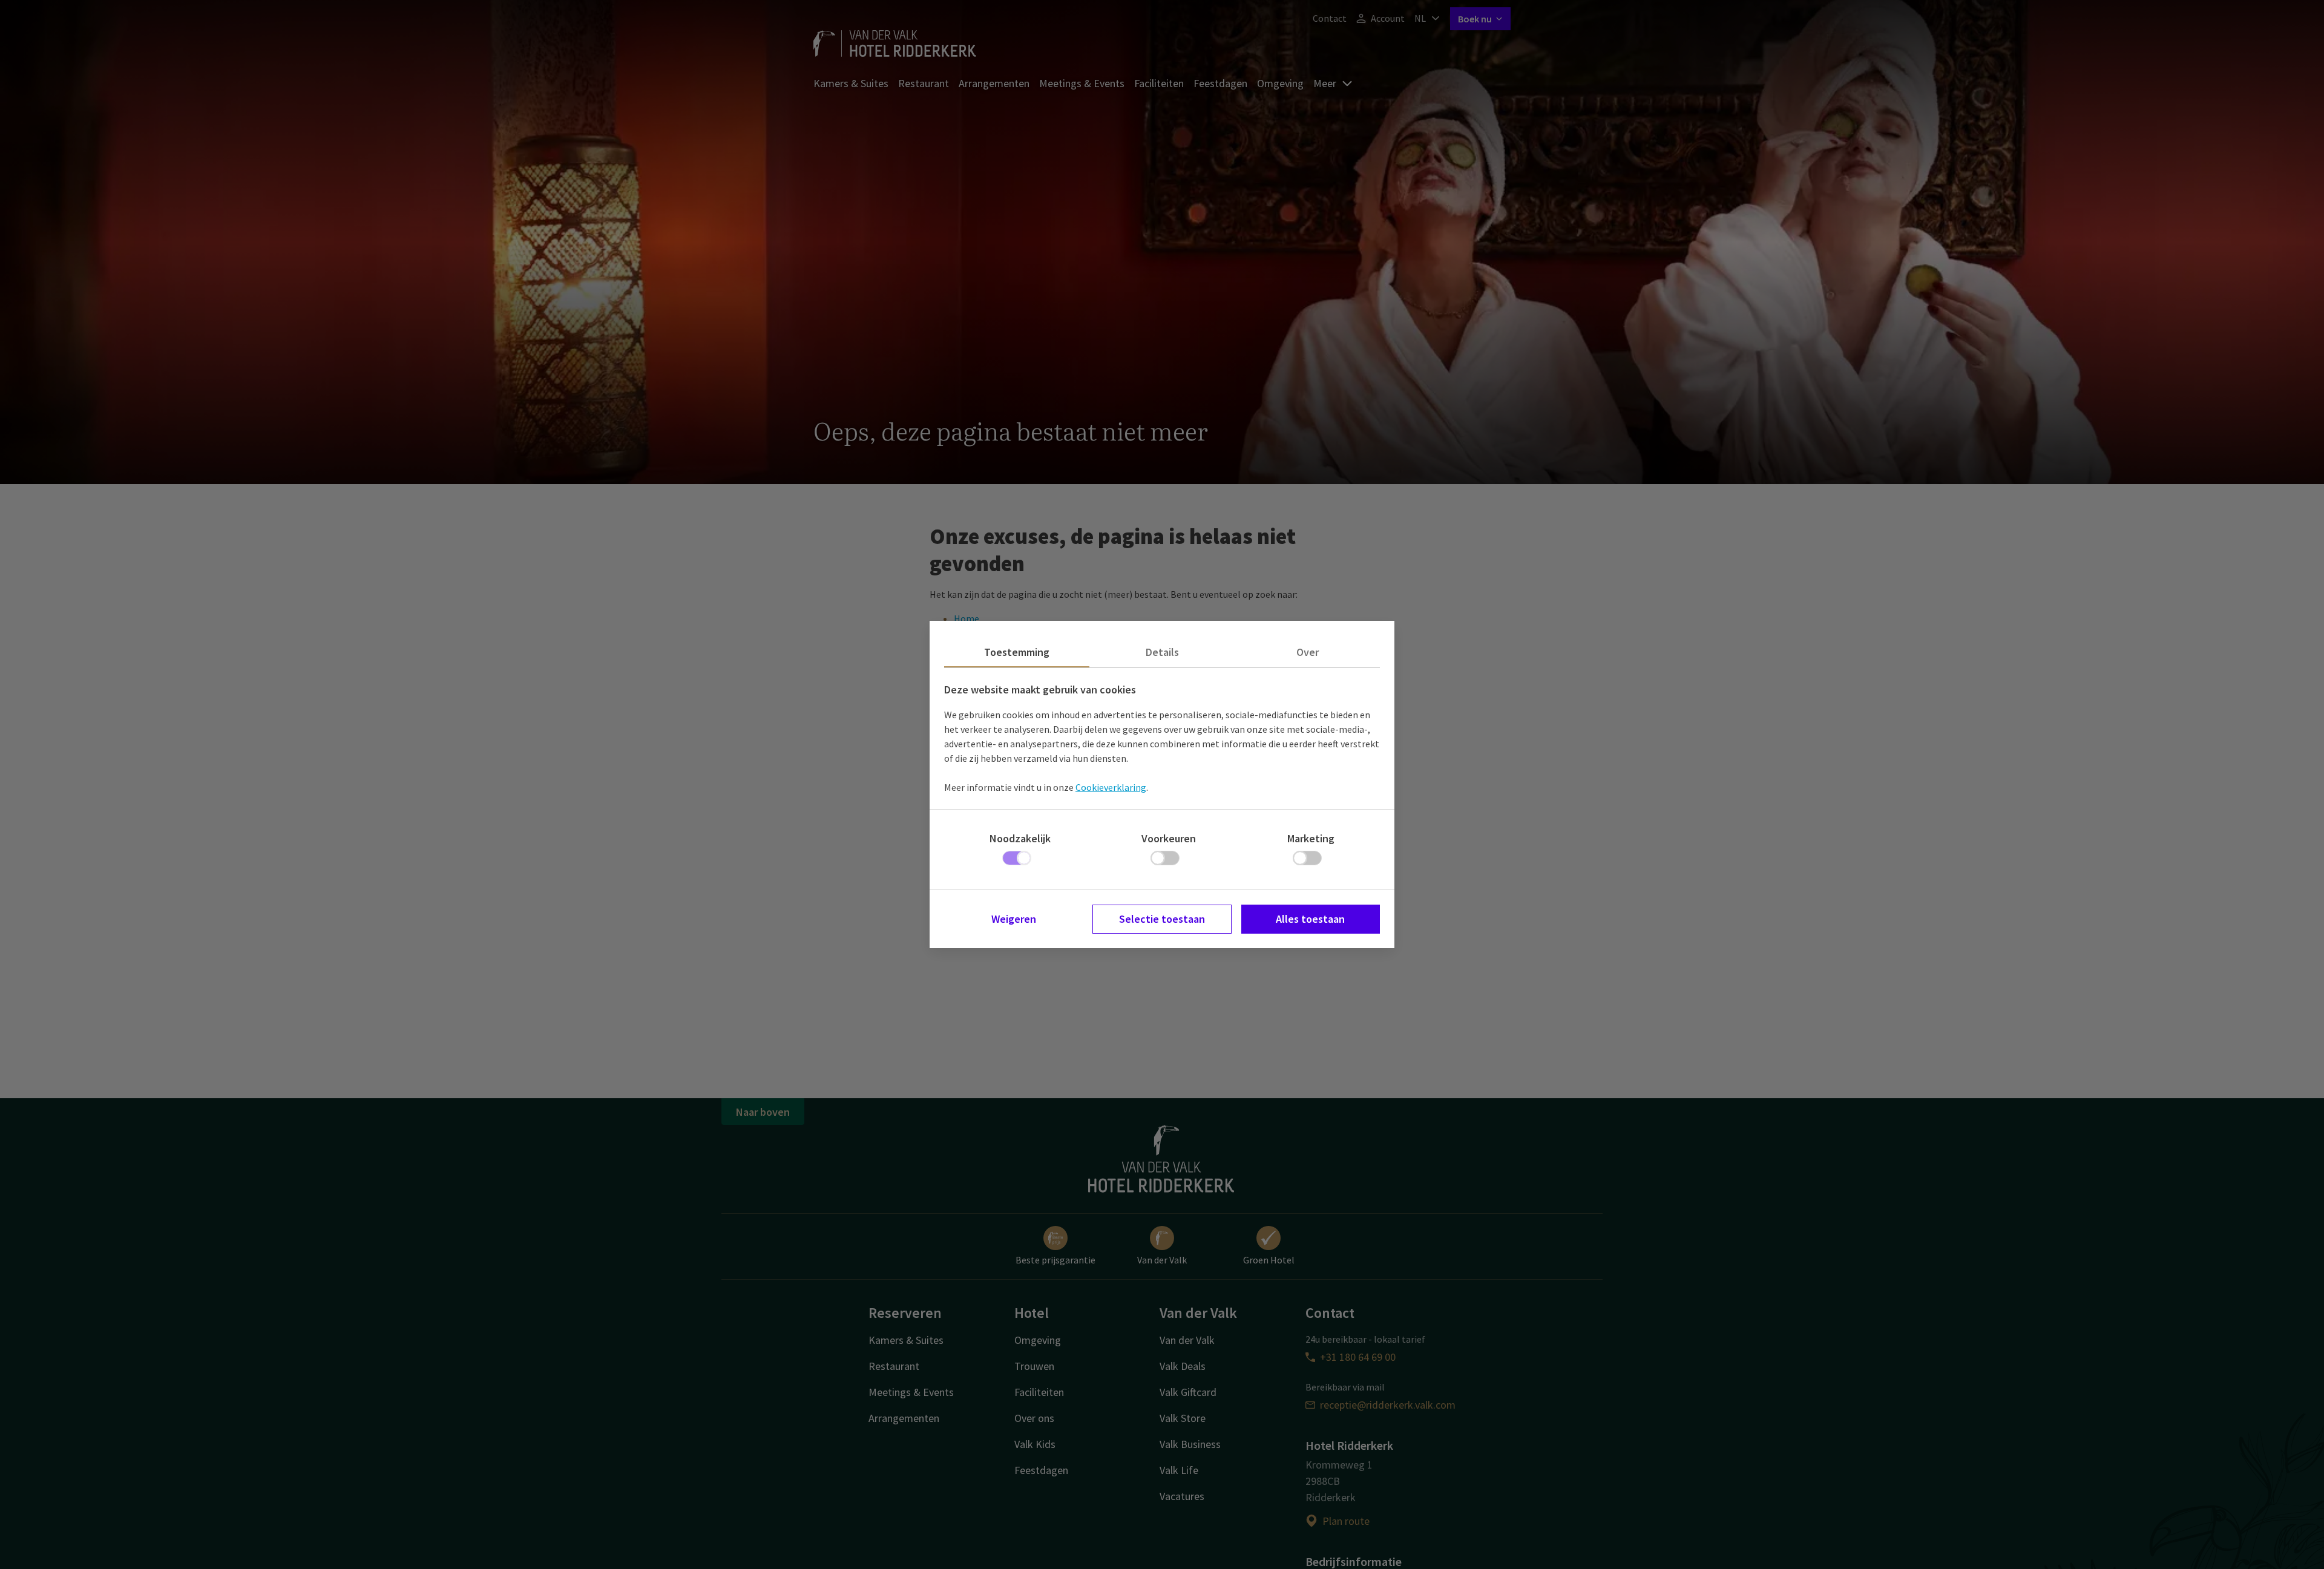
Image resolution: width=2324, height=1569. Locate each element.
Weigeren (1014, 919)
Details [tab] (1162, 652)
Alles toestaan (1310, 919)
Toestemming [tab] (1017, 652)
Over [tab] (1308, 652)
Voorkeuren (1169, 838)
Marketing (1311, 838)
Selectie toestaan (1162, 919)
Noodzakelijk (1020, 838)
